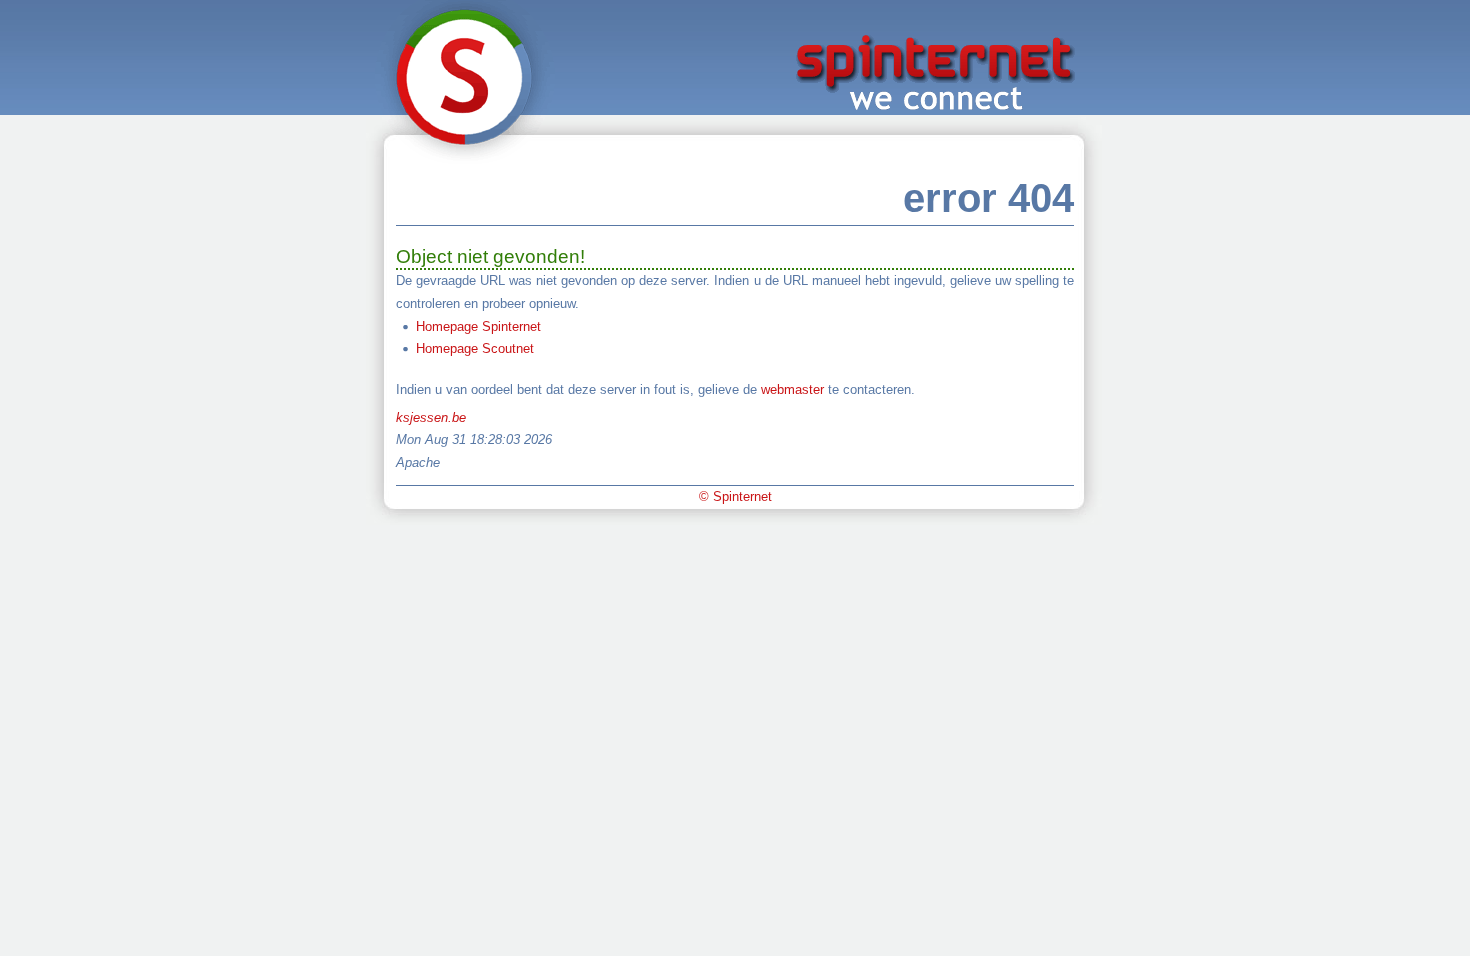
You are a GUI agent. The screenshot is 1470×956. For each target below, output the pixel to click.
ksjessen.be (431, 417)
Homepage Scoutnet (475, 348)
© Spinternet (735, 496)
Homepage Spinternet (478, 326)
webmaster (792, 389)
